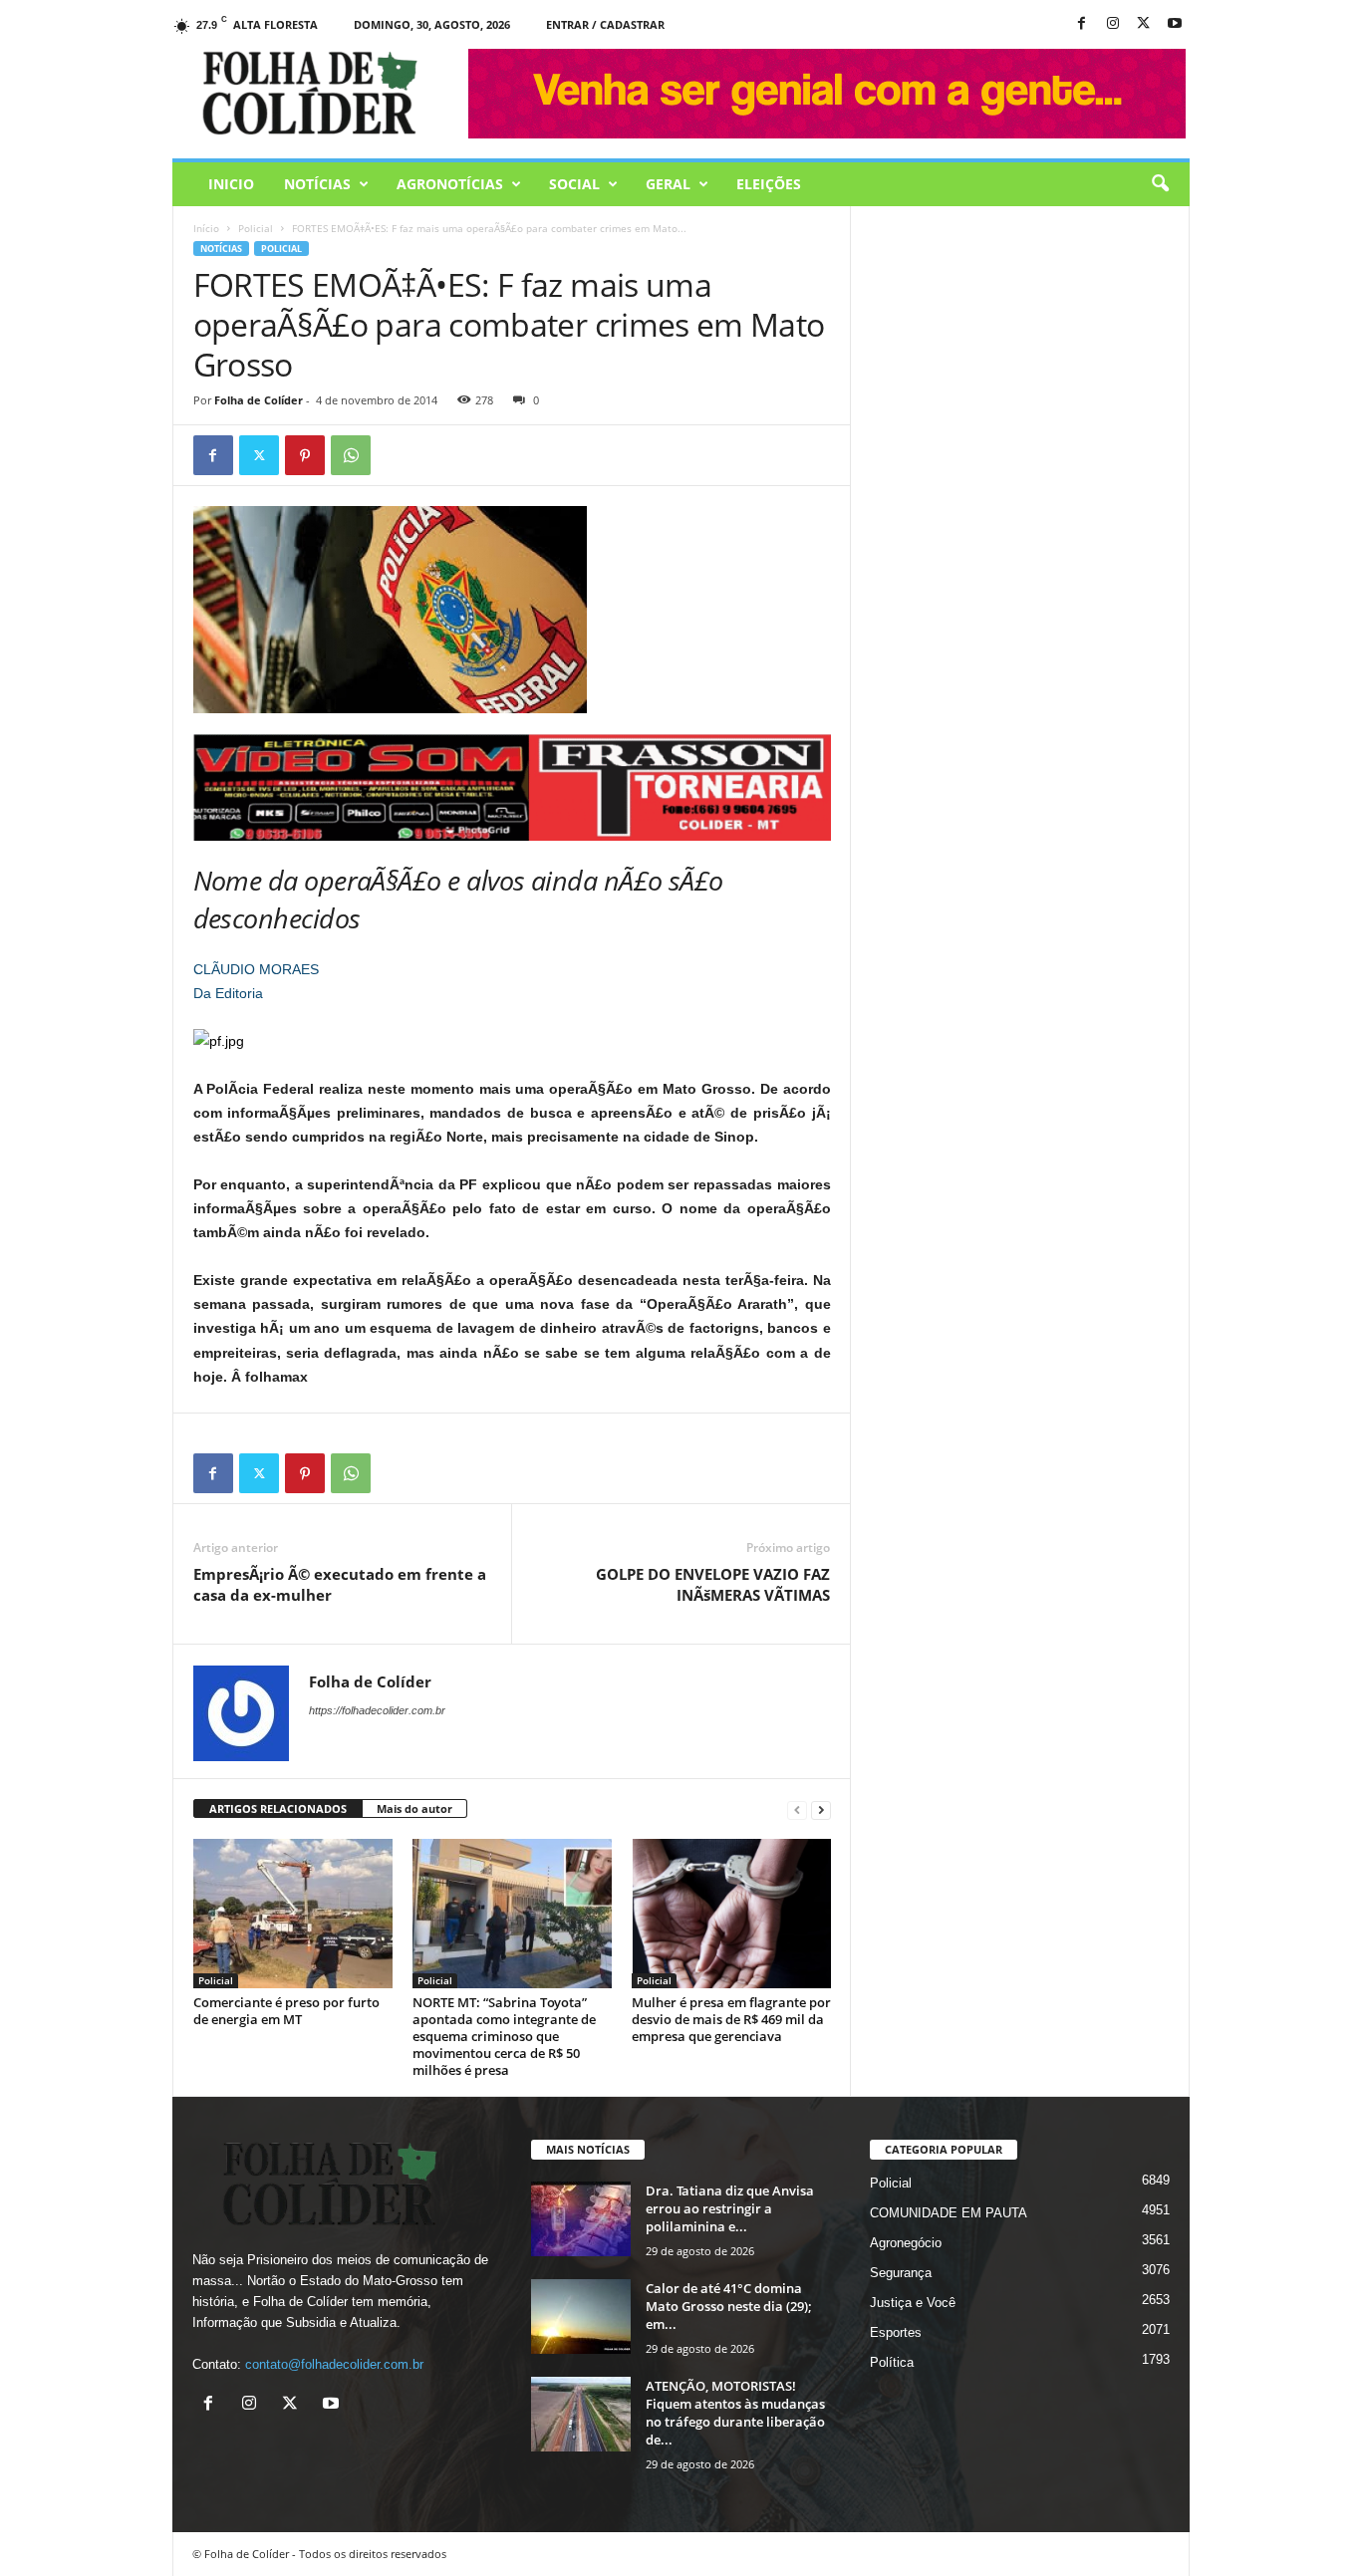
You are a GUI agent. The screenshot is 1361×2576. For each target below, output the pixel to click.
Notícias (317, 184)
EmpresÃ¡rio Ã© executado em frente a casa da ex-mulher (340, 1584)
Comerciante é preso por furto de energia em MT (286, 2011)
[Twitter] (259, 455)
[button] (1160, 184)
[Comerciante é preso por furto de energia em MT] (293, 1914)
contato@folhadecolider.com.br (334, 2364)
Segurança (901, 2273)
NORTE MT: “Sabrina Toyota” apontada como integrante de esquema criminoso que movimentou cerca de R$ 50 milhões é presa (504, 2036)
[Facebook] (1082, 24)
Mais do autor (414, 1808)
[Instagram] (1113, 24)
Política (892, 2362)
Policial (256, 228)
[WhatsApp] (351, 455)
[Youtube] (1175, 24)
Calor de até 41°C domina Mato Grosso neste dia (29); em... (729, 2306)
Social (574, 184)
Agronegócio (906, 2243)
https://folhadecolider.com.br (377, 1710)
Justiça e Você (913, 2303)
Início (206, 228)
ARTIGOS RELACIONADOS (278, 1808)
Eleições (769, 184)
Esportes (896, 2332)
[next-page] (821, 1809)
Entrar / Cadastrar (605, 24)
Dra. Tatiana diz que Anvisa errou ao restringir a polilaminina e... (730, 2208)
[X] (1144, 24)
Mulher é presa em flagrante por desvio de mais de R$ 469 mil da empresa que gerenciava (731, 2019)
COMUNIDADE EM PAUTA (949, 2213)
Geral (668, 184)
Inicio (231, 184)
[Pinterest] (305, 455)
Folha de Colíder (259, 400)
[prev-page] (797, 1809)
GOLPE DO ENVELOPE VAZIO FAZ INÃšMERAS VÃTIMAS (713, 1584)
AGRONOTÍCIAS (450, 184)
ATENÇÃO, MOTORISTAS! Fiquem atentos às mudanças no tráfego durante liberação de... (735, 2413)
